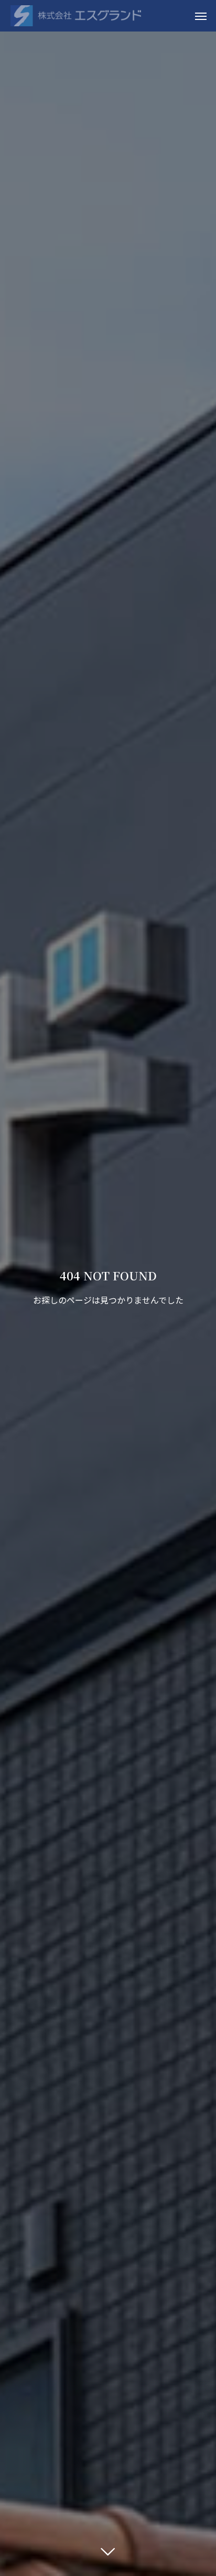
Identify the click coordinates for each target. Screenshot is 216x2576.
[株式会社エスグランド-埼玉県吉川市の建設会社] (76, 16)
